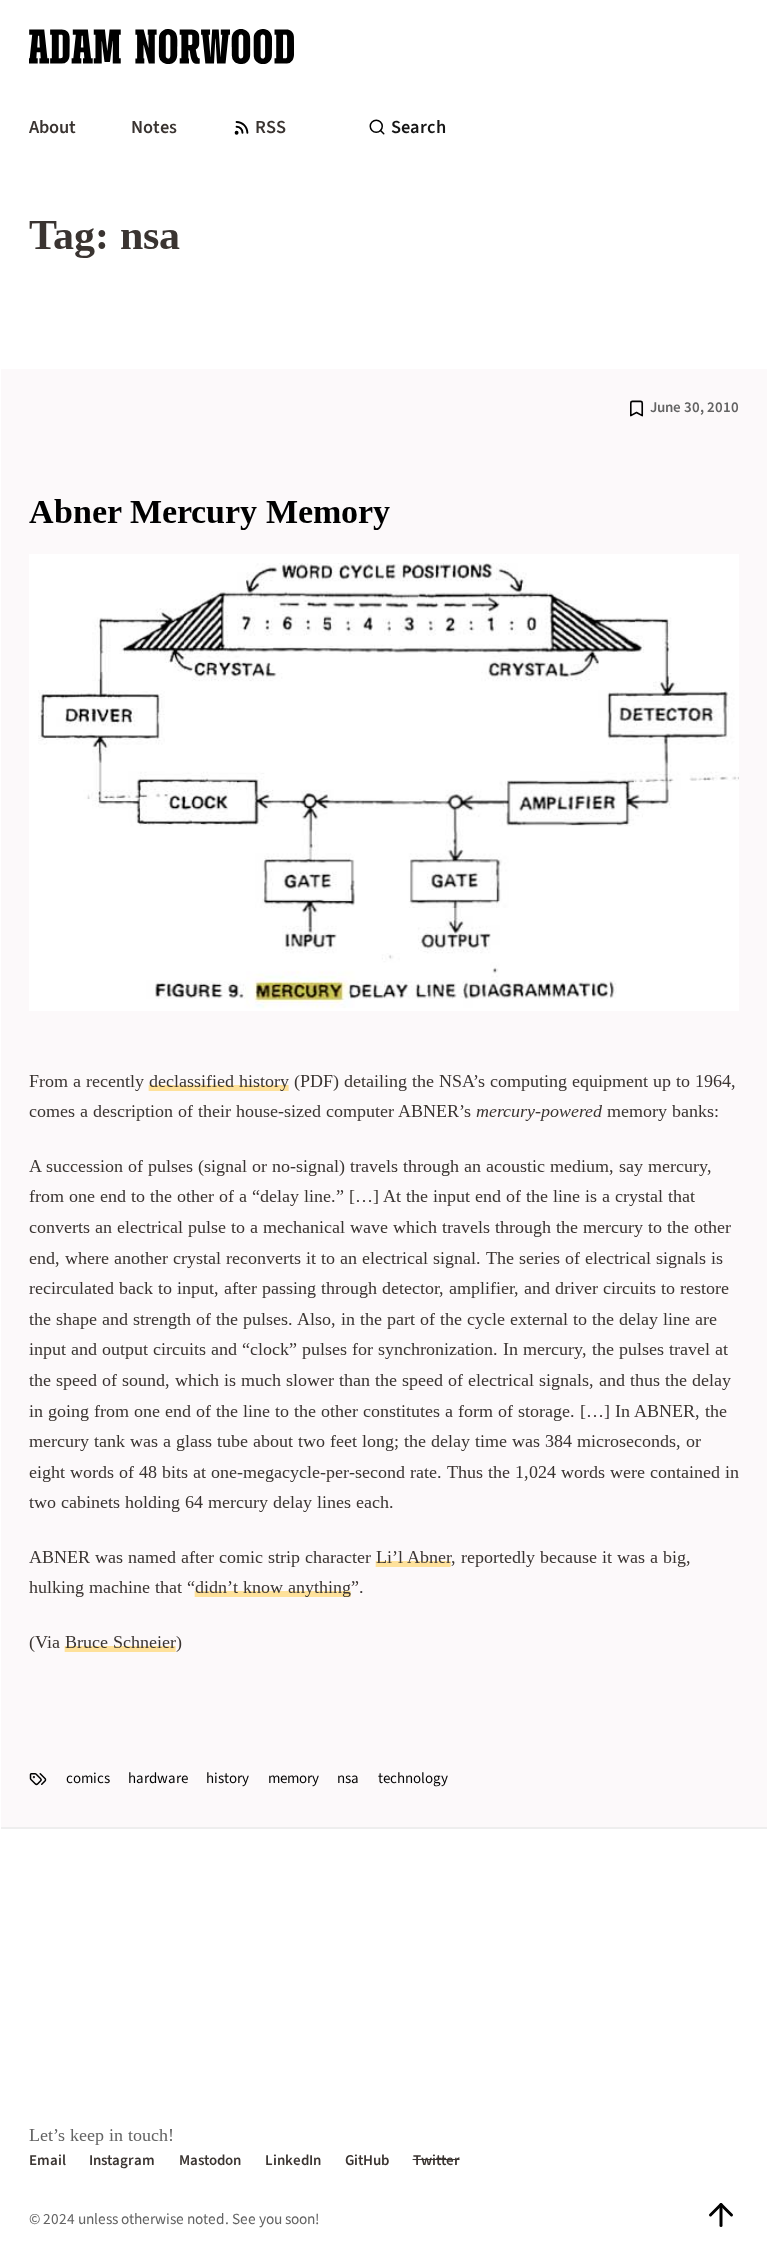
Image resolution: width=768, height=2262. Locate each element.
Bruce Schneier (120, 1642)
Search (418, 127)
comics (88, 1778)
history (227, 1778)
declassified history (219, 1081)
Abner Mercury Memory (209, 511)
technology (413, 1778)
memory (293, 1778)
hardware (158, 1778)
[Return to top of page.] (720, 2215)
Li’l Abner (413, 1557)
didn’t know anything (273, 1587)
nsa (348, 1778)
